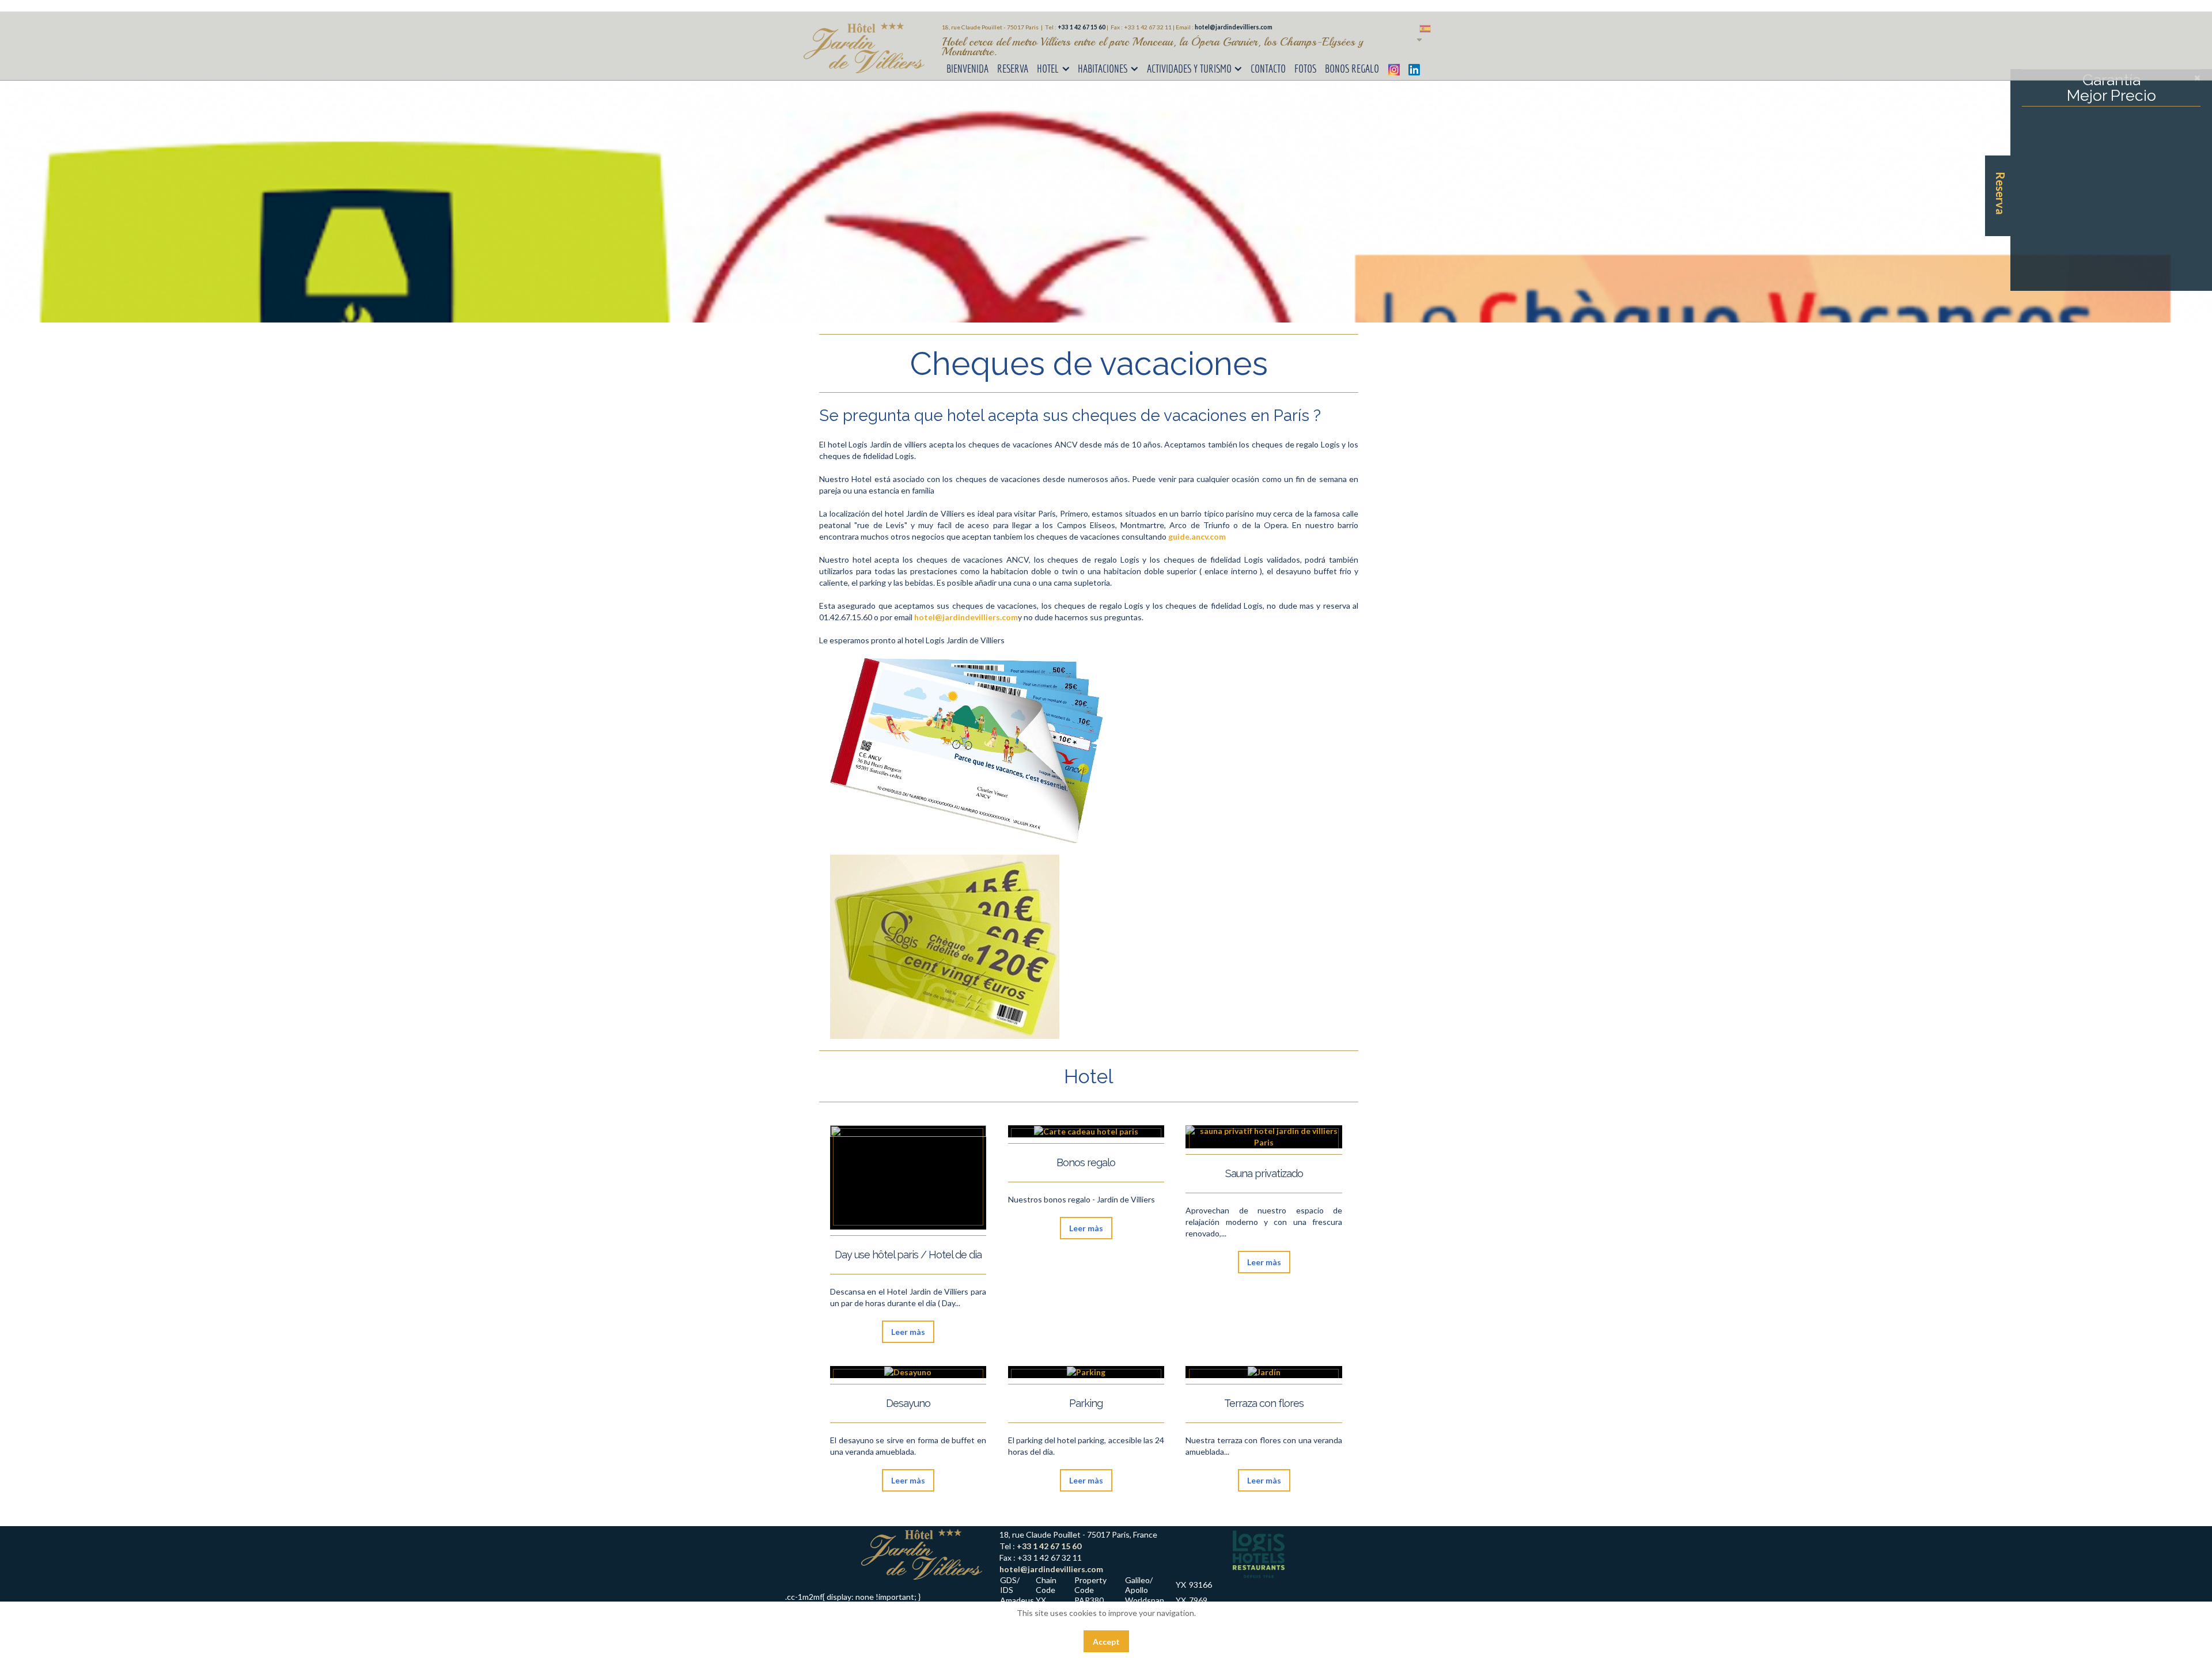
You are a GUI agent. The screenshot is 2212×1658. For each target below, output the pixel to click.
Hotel (1048, 69)
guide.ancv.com (1197, 536)
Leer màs (908, 1332)
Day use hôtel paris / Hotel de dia (908, 1255)
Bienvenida (967, 69)
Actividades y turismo (1189, 69)
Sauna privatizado (1264, 1173)
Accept (1106, 1642)
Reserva (1013, 69)
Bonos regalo (1352, 69)
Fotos (1305, 69)
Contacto (1268, 69)
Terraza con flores (1264, 1403)
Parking (1086, 1403)
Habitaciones (1103, 69)
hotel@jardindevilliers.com (1234, 27)
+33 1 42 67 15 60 (1049, 1546)
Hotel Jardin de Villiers (864, 48)
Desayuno (908, 1403)
